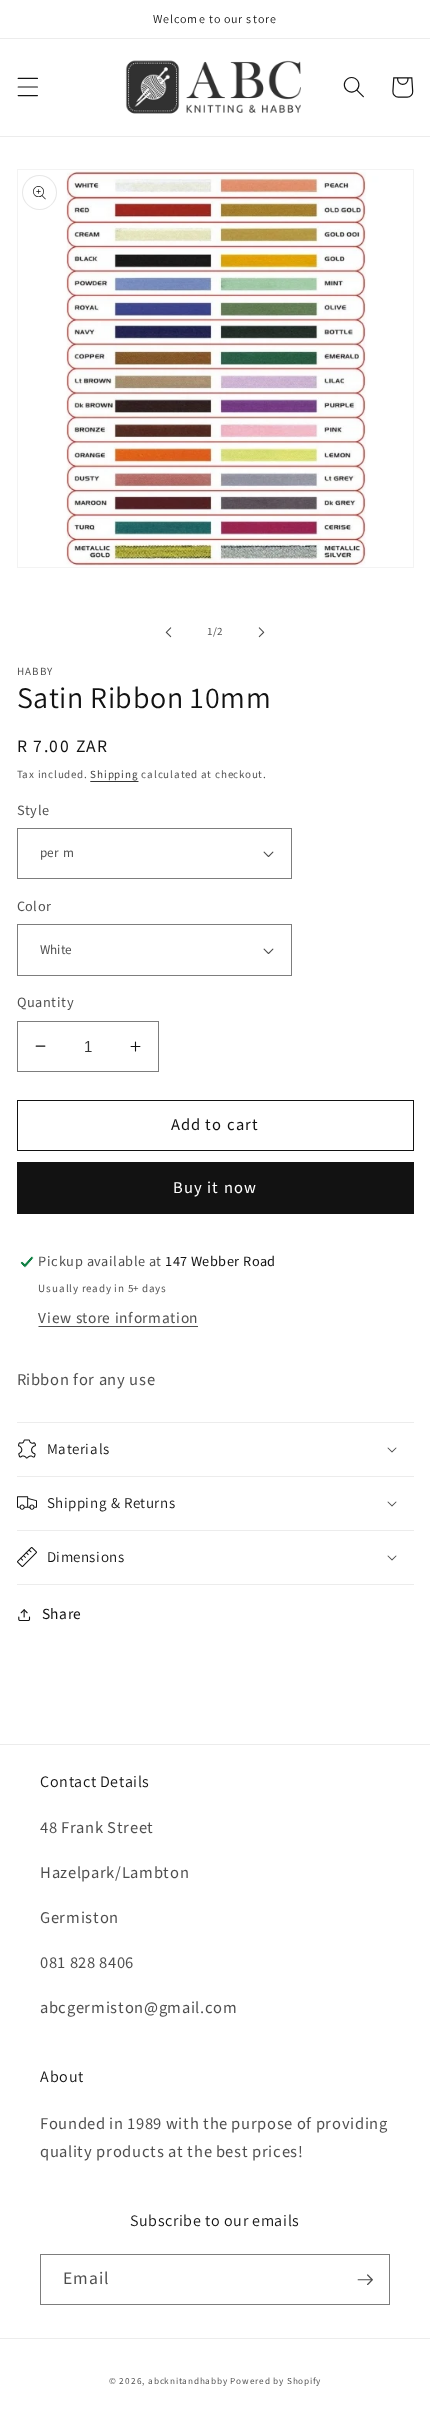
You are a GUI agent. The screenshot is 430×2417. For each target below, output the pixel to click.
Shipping (114, 774)
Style (33, 811)
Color (34, 907)
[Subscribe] (365, 2280)
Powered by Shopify (275, 2381)
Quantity (46, 1003)
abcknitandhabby (188, 2381)
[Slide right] (261, 632)
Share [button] (62, 1614)
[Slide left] (169, 632)
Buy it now (215, 1188)
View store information (118, 1318)
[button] (27, 87)
